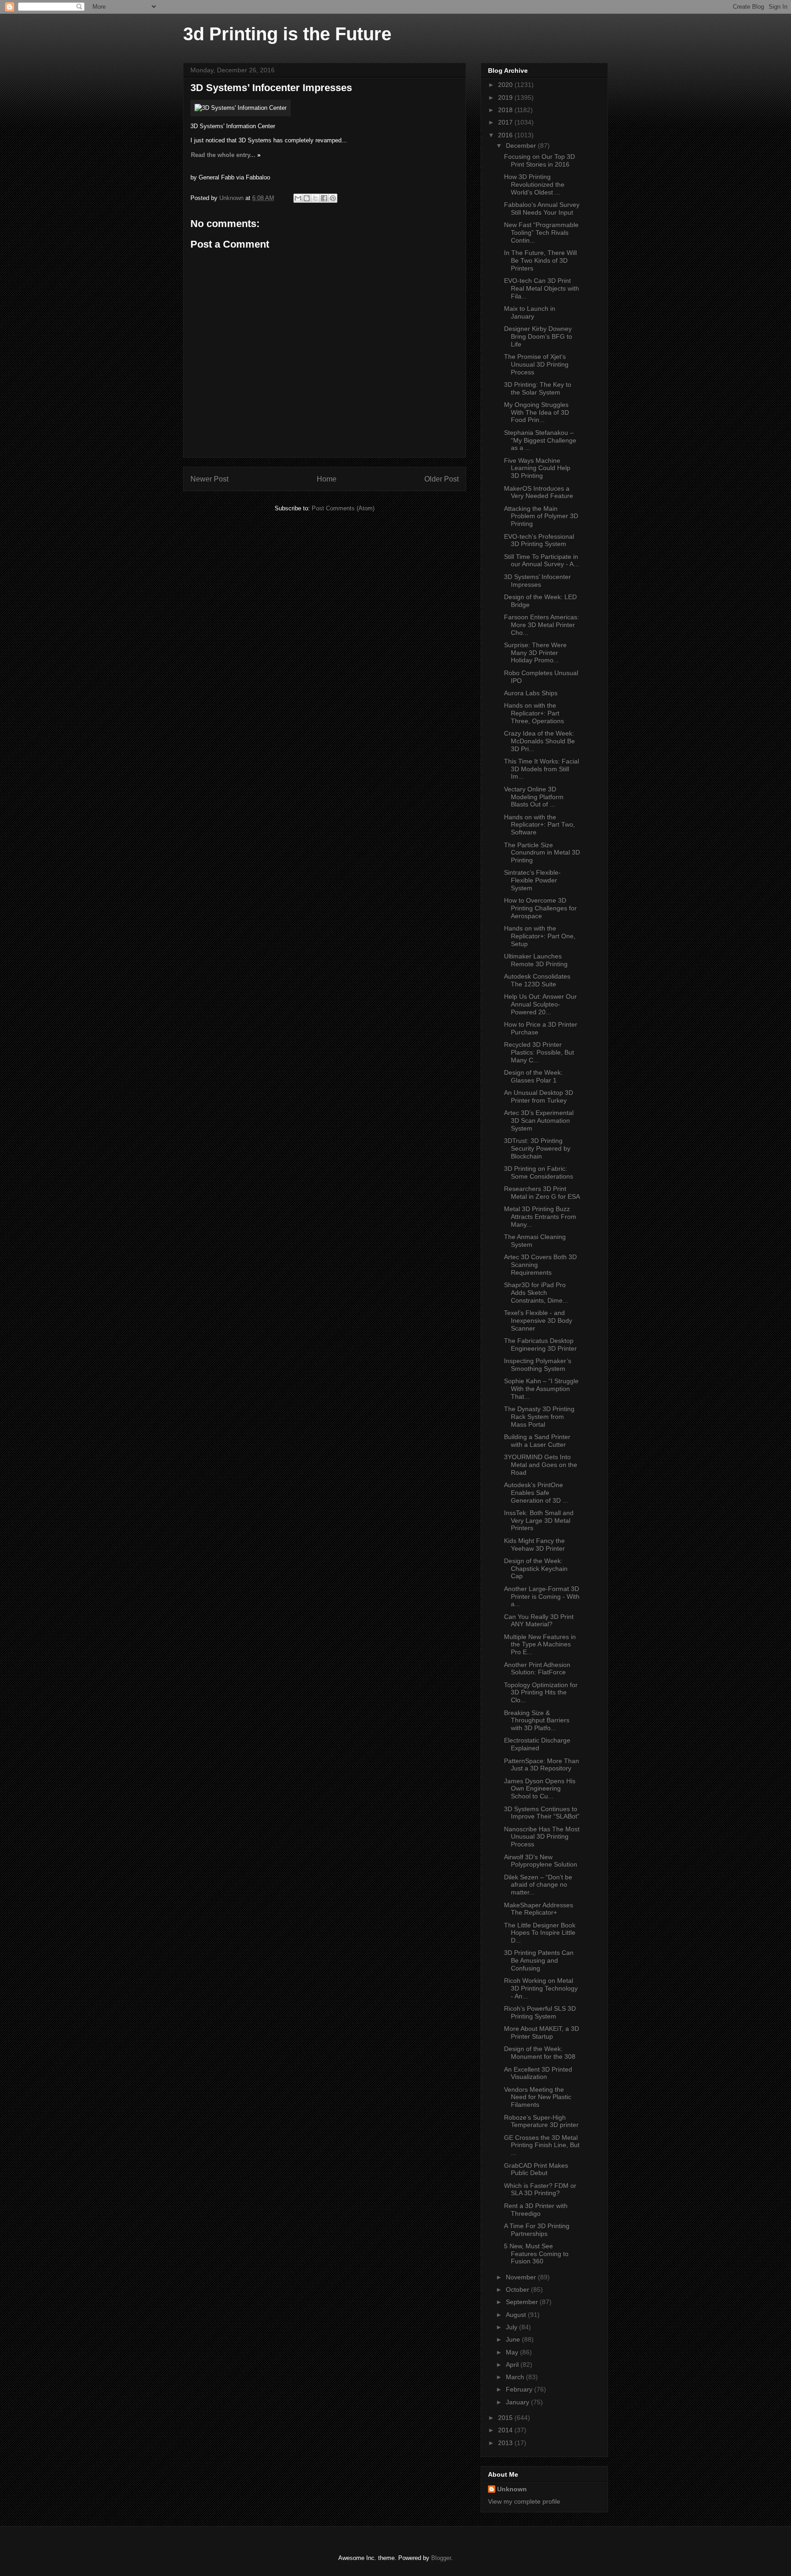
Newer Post (209, 479)
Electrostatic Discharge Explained (537, 1744)
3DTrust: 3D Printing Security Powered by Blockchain (537, 1148)
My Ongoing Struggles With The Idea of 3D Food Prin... (536, 412)
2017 (506, 122)
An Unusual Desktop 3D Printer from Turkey (539, 1096)
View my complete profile (524, 2501)
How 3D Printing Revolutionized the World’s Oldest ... (534, 184)
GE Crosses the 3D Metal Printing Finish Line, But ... (542, 2145)
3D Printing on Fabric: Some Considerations (539, 1172)
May (513, 2352)
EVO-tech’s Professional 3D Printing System (539, 540)
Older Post (442, 479)
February (520, 2389)
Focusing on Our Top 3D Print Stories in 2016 (539, 160)
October (518, 2289)
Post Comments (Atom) (343, 508)
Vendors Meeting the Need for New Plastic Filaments (538, 2097)
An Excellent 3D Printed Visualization (538, 2073)
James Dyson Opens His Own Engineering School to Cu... (540, 1789)
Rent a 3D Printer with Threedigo (536, 2210)
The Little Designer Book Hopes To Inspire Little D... (540, 1933)
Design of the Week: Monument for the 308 (540, 2053)
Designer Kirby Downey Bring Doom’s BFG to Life (538, 336)
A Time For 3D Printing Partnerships (537, 2230)
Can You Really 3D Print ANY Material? (539, 1621)
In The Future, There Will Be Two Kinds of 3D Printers (540, 260)
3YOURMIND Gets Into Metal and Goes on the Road (541, 1465)
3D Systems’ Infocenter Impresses (537, 581)
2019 (506, 97)
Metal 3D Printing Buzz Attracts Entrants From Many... (540, 1217)
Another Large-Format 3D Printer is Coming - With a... (542, 1596)
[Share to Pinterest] (333, 198)
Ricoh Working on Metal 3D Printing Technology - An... (541, 1988)
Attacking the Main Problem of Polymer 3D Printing (541, 516)
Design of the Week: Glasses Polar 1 (533, 1076)
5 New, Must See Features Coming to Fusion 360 (536, 2254)
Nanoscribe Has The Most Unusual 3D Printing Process (542, 1837)
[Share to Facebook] (324, 198)
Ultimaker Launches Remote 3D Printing (536, 960)
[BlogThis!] (307, 198)
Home (327, 479)
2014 (506, 2430)
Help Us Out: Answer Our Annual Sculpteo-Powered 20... (540, 1004)
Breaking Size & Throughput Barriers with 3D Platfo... (537, 1721)
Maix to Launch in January (530, 312)
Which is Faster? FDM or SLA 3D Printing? (540, 2189)
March (516, 2377)
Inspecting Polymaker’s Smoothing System (538, 1365)
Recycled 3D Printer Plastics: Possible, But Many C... (539, 1052)
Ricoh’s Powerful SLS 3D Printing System (540, 2012)
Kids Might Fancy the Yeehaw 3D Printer (534, 1545)
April (513, 2365)
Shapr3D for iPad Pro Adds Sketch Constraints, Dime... (536, 1293)
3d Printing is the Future (287, 34)
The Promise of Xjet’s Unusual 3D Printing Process (536, 364)
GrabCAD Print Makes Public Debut (536, 2169)
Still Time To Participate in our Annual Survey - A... (542, 560)
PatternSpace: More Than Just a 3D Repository (542, 1765)
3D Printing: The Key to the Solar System (538, 388)
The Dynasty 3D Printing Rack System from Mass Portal (539, 1417)
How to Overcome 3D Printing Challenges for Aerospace (540, 908)
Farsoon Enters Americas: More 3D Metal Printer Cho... (542, 625)
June (514, 2339)
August (517, 2315)
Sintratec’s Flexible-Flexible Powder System (532, 880)
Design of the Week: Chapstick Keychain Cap (536, 1569)
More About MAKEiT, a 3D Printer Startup (542, 2032)
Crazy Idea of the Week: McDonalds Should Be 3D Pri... (539, 741)
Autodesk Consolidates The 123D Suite (537, 980)
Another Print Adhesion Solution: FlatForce (537, 1669)
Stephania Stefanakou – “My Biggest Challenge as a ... (540, 440)
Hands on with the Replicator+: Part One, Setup (540, 936)
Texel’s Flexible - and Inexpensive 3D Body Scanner (538, 1320)
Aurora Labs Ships (531, 693)
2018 (506, 110)
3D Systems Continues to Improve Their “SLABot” (542, 1813)
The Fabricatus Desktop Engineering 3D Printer (540, 1345)
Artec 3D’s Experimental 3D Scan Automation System (539, 1120)
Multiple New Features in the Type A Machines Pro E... (540, 1645)
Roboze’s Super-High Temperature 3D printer (541, 2121)
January (518, 2402)
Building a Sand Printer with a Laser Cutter (537, 1441)
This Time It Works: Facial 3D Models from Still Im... (542, 769)
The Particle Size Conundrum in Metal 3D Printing (542, 853)
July (512, 2327)
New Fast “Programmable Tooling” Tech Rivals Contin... (541, 233)
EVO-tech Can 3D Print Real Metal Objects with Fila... (542, 288)
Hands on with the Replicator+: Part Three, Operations (534, 713)
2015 (506, 2418)
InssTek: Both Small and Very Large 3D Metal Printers (539, 1521)
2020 (506, 85)
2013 (506, 2443)
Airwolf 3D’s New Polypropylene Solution (541, 1861)
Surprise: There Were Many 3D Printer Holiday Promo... (535, 653)
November (522, 2277)
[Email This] (298, 198)
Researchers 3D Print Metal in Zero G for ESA (542, 1193)
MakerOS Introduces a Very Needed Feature (539, 492)
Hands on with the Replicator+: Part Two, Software (539, 825)
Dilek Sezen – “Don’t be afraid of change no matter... (538, 1885)
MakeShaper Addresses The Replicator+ (539, 1909)
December (522, 146)
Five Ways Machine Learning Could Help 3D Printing (537, 468)
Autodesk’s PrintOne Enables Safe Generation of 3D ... (536, 1493)
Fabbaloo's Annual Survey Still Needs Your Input (542, 208)
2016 (506, 135)
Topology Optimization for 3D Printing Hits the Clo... (541, 1693)
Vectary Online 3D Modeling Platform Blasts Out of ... (534, 797)
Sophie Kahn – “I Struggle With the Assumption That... (541, 1389)
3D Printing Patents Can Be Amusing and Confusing (539, 1960)
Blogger (441, 2558)
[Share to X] (315, 198)
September (523, 2302)
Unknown (512, 2489)
